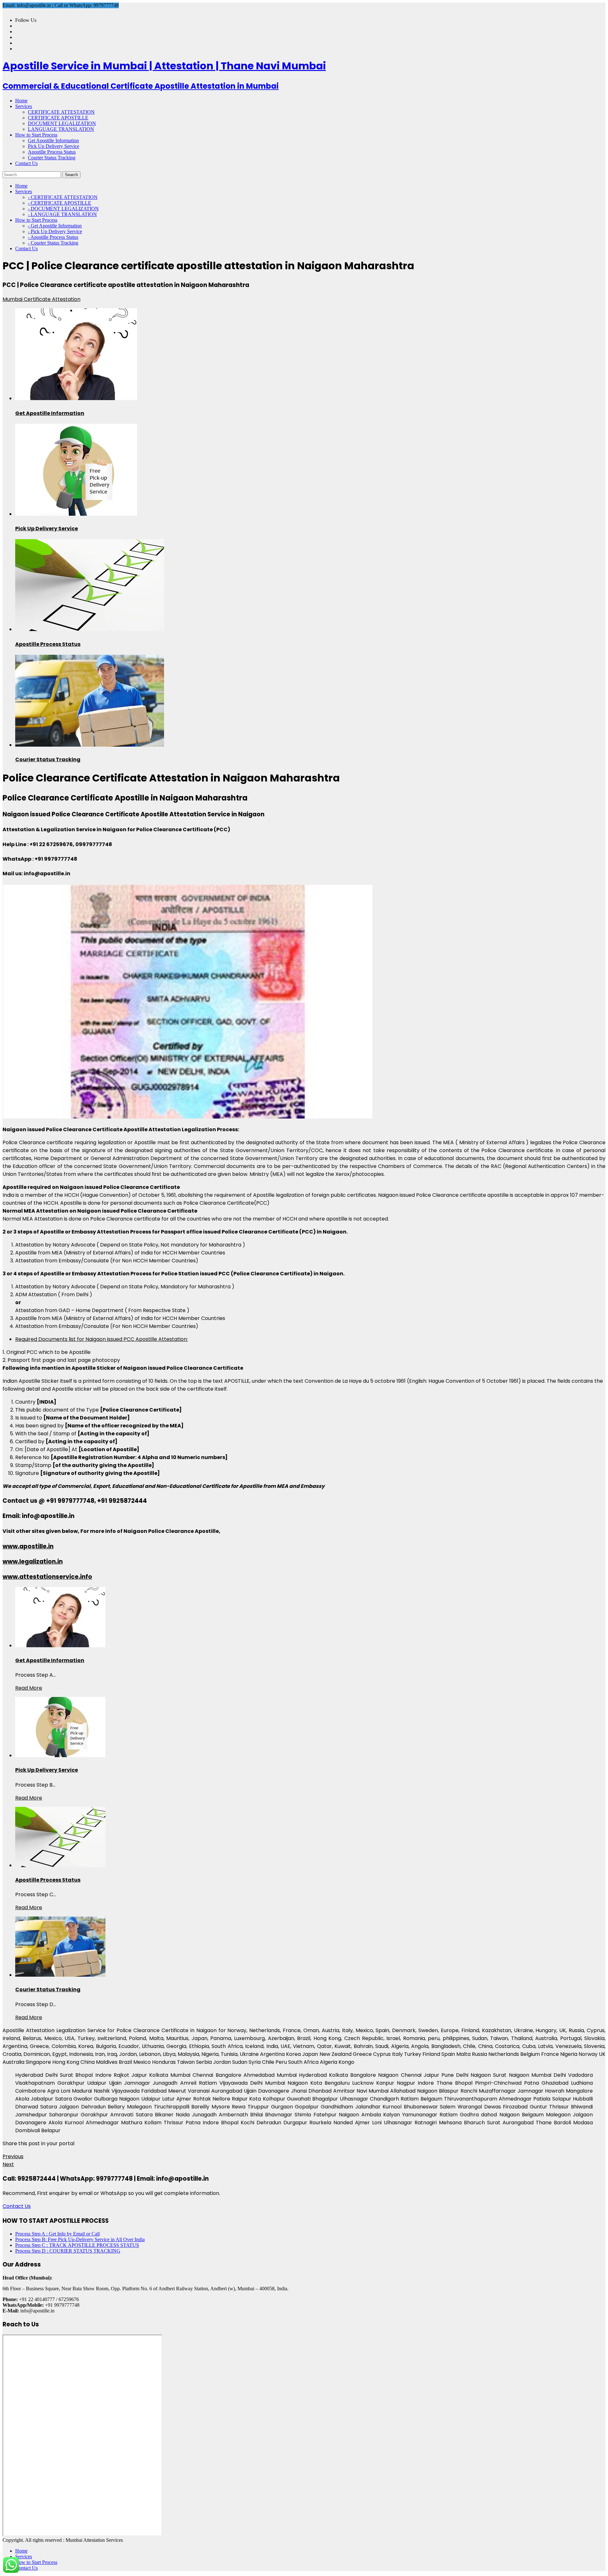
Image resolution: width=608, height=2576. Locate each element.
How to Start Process (36, 2562)
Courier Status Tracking (52, 158)
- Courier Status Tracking (53, 243)
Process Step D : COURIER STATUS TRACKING (68, 2251)
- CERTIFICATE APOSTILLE (60, 203)
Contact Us (17, 2206)
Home (21, 2551)
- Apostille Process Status (53, 237)
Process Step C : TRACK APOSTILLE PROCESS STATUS (77, 2245)
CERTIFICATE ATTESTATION (61, 112)
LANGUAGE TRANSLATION (61, 129)
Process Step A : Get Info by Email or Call (57, 2234)
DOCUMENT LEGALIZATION (62, 123)
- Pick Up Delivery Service (55, 231)
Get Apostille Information (53, 140)
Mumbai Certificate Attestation (41, 299)
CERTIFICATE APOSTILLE (58, 118)
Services (24, 2557)
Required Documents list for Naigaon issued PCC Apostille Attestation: (101, 1339)
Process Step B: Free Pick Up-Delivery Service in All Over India (80, 2239)
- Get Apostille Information (55, 226)
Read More (29, 1688)
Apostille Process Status (52, 152)
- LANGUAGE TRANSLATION (62, 214)
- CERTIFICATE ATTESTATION (63, 197)
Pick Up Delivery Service (54, 146)
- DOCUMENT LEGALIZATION (63, 209)
